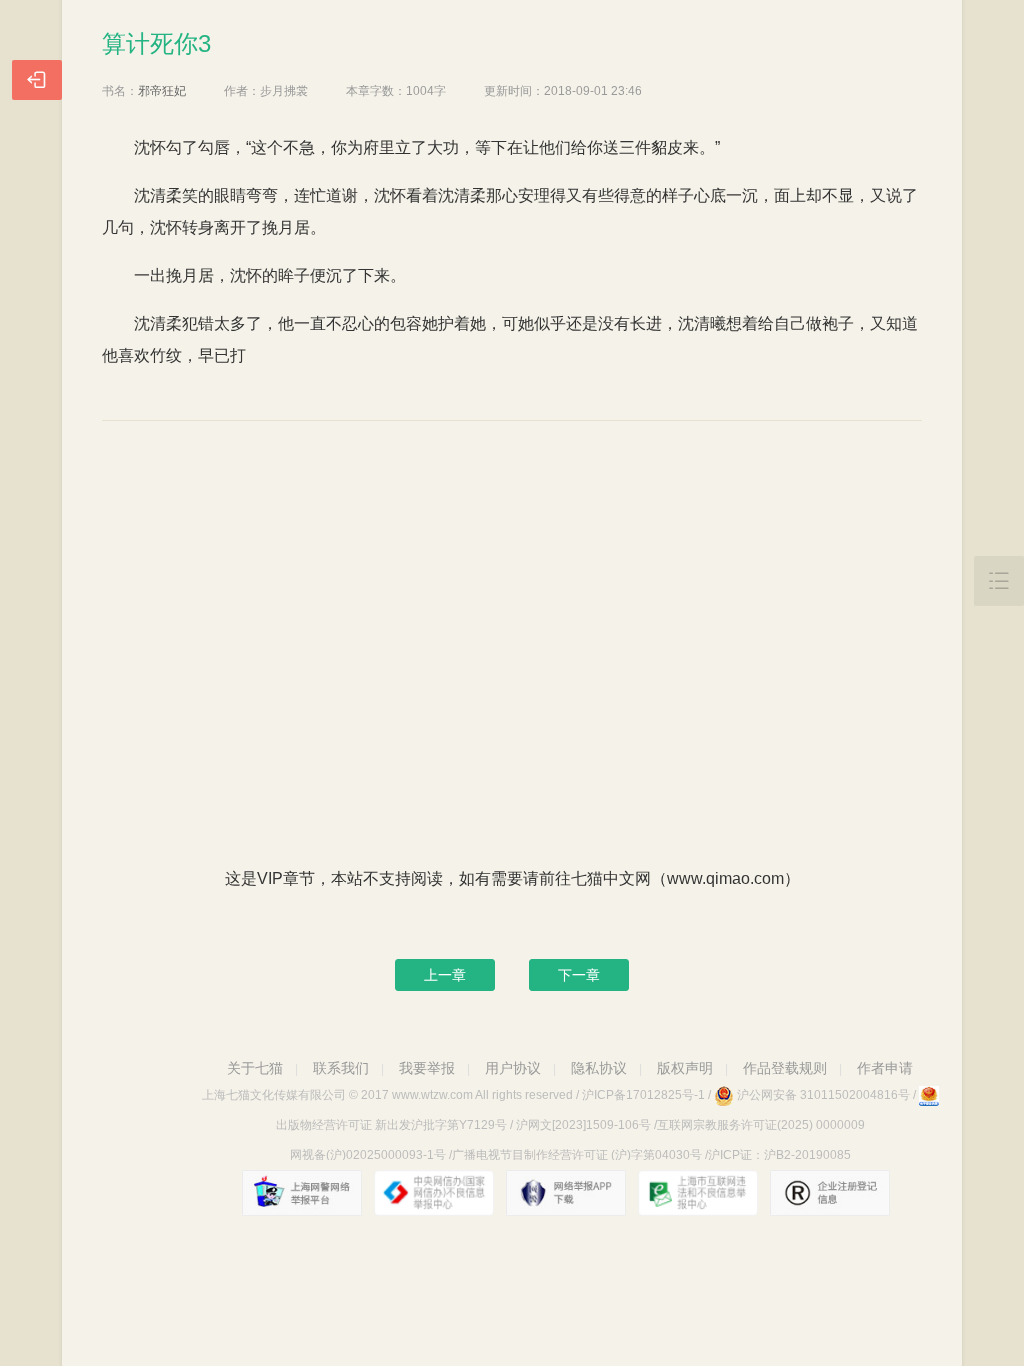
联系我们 (341, 1068)
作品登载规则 (785, 1068)
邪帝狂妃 (162, 91)
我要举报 (427, 1068)
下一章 (579, 975)
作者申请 (885, 1068)
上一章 (445, 975)
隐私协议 (599, 1068)
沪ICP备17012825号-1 (643, 1095)
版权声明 (685, 1068)
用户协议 (513, 1068)
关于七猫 (255, 1068)
